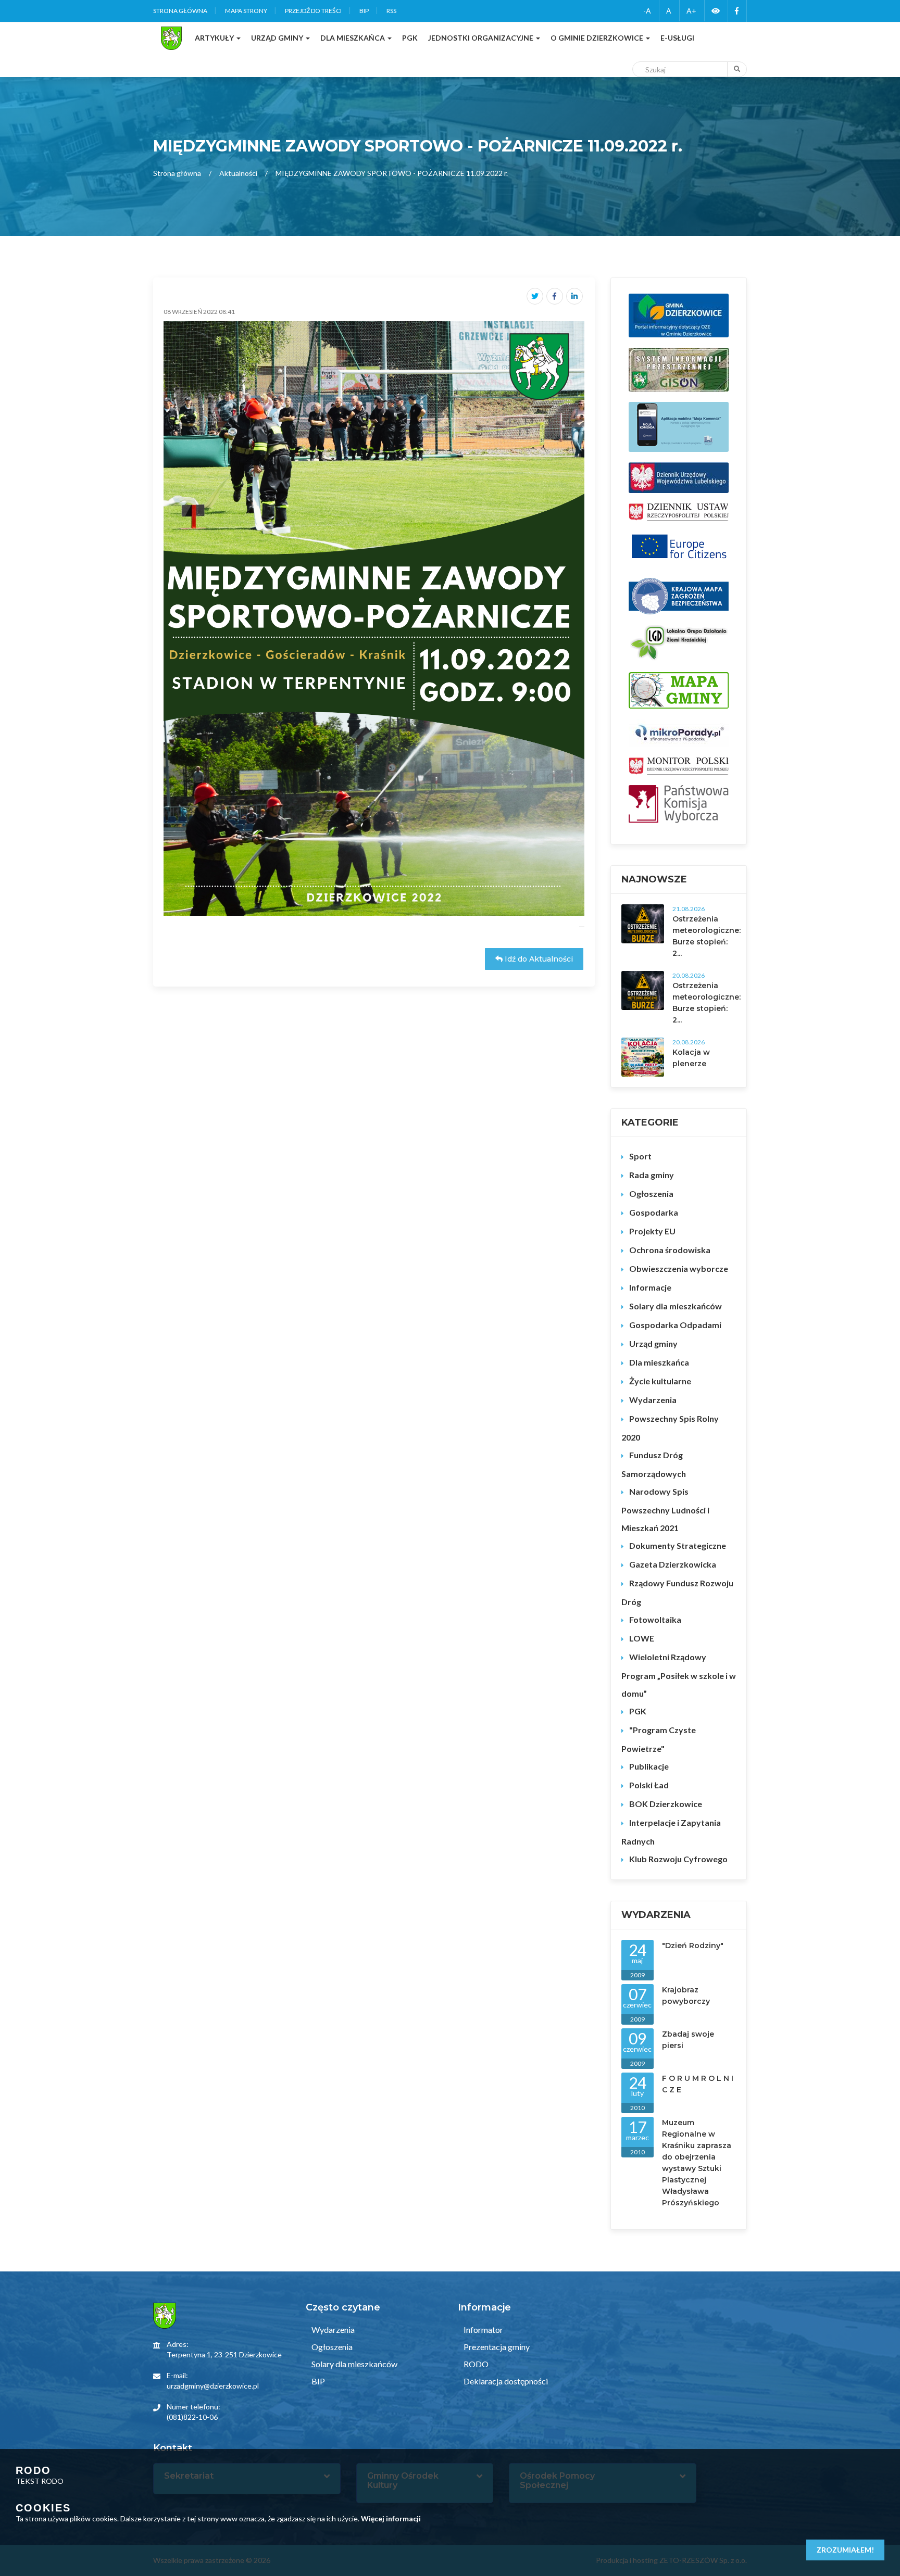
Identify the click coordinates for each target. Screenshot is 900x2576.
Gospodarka (654, 1212)
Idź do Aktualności (538, 959)
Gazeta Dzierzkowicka (673, 1564)
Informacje (650, 1287)
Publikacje (649, 1766)
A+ (691, 11)
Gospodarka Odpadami (675, 1325)
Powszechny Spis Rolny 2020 (670, 1428)
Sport (640, 1156)
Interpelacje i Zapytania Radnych (671, 1832)
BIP (364, 11)
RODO (475, 2364)
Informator (483, 2329)
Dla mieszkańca (659, 1362)
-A (647, 11)
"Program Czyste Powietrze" (659, 1739)
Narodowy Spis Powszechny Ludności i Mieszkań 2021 (665, 1510)
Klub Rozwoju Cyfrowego (678, 1859)
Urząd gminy (653, 1343)
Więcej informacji (391, 2518)
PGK (638, 1711)
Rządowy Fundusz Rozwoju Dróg (677, 1592)
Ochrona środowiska (670, 1250)
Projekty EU (652, 1231)
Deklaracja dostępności (505, 2381)
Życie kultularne (660, 1381)
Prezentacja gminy (496, 2347)
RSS (391, 11)
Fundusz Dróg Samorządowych (654, 1464)
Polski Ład (649, 1785)
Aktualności (238, 173)
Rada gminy (652, 1175)
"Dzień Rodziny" (693, 1946)
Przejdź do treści (313, 11)
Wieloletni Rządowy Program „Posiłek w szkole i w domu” (679, 1675)
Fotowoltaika (655, 1619)
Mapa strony (246, 11)
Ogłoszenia (651, 1194)
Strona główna (180, 11)
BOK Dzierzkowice (666, 1804)
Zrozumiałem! (845, 2550)
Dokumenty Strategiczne (678, 1545)
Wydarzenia (653, 1400)
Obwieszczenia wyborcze (679, 1268)
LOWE (642, 1638)
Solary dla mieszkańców (676, 1306)
